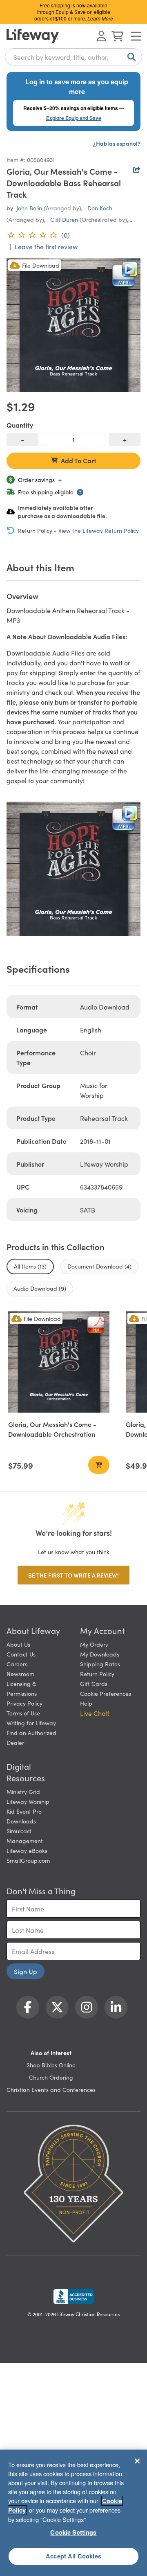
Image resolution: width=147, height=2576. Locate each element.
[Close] (137, 2461)
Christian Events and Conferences (51, 2089)
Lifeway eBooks (27, 1850)
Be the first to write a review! (73, 1575)
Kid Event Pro (24, 1811)
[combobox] (73, 57)
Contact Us (21, 1654)
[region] (73, 2513)
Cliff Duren (64, 219)
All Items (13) (30, 1266)
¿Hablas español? (117, 143)
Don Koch (100, 208)
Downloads (21, 1821)
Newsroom (20, 1674)
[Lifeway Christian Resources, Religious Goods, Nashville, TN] (73, 2297)
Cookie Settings (73, 2532)
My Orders (94, 1644)
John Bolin (29, 208)
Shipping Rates (100, 1664)
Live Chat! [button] (95, 1713)
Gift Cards (94, 1684)
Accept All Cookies (73, 2556)
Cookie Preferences (106, 1693)
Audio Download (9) (40, 1288)
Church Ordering (51, 2077)
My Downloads (100, 1654)
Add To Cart (79, 460)
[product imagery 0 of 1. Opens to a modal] (73, 325)
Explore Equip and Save (74, 118)
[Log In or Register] (101, 36)
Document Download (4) (99, 1266)
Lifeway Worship (28, 1801)
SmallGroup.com (28, 1860)
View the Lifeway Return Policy (99, 530)
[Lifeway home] (33, 36)
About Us (18, 1644)
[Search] (130, 57)
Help (86, 1703)
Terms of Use (23, 1713)
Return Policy (97, 1674)
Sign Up (26, 1971)
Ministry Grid (23, 1792)
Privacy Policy (24, 1703)
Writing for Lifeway (31, 1723)
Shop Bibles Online (51, 2065)
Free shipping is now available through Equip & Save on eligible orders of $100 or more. (74, 12)
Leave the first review (46, 246)
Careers (17, 1664)
